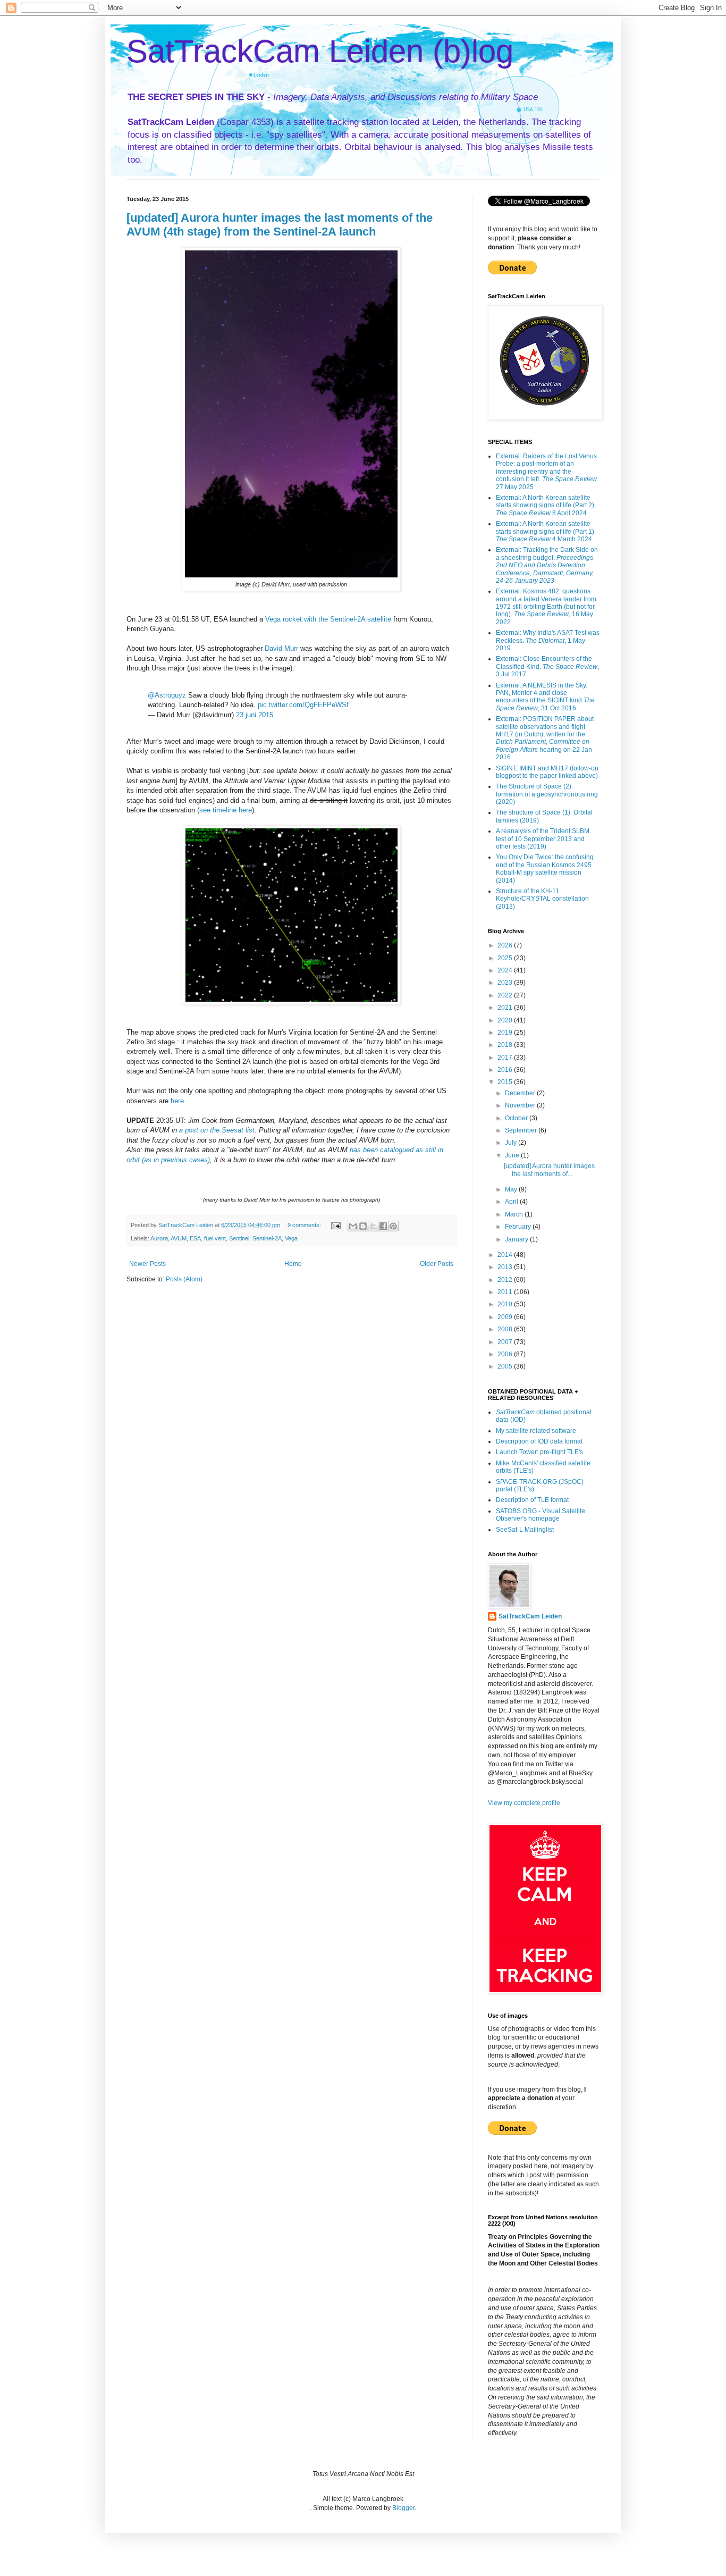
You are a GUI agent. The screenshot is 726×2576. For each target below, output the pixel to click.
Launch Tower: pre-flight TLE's (539, 1452)
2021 (506, 1008)
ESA (195, 1238)
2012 (506, 1280)
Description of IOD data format (539, 1441)
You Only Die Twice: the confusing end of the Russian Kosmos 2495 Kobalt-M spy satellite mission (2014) (545, 869)
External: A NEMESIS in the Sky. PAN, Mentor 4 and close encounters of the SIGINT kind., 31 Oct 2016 (545, 697)
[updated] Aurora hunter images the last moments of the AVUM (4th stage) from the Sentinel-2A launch (280, 225)
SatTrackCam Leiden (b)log (320, 51)
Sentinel (239, 1238)
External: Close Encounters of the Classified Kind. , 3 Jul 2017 (547, 666)
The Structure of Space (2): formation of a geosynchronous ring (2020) (547, 794)
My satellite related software (536, 1431)
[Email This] (353, 1226)
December (521, 1093)
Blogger (403, 2508)
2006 (506, 1354)
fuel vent (215, 1238)
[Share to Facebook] (383, 1226)
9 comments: (305, 1225)
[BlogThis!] (363, 1226)
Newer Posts (147, 1264)
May (512, 1189)
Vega (291, 1238)
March (515, 1214)
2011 (506, 1292)
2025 (506, 958)
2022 (506, 995)
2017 (506, 1058)
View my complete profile (524, 1803)
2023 (506, 983)
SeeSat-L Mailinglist (525, 1530)
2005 (506, 1366)
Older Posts (437, 1264)
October (517, 1118)
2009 (506, 1317)
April (512, 1202)
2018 (506, 1045)
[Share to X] (373, 1226)
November (521, 1105)
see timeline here (226, 810)
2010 (506, 1304)
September (522, 1130)
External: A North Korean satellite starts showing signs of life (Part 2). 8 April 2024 (546, 505)
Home (293, 1264)
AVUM (179, 1238)
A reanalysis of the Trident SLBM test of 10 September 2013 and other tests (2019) (543, 839)
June (513, 1155)
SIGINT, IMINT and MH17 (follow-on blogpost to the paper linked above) (547, 772)
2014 (506, 1255)
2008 (506, 1329)
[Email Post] (335, 1225)
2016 (506, 1070)
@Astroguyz (167, 695)
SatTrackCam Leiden (530, 1616)
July (512, 1143)
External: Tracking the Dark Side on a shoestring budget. (547, 565)
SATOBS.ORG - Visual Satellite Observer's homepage (541, 1515)
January (517, 1239)
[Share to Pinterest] (393, 1226)
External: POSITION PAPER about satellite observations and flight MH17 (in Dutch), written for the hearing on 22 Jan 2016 (545, 738)
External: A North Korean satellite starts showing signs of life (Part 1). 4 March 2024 (546, 531)
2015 (506, 1082)
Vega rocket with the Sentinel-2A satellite (328, 619)
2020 (506, 1020)
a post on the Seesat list (217, 1130)
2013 (506, 1267)
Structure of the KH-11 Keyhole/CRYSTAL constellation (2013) (542, 899)
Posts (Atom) (184, 1279)
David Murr (281, 648)
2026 (506, 945)
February (519, 1227)
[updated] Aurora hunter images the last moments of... (549, 1170)
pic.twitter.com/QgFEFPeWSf (303, 705)
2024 (506, 970)
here (177, 1101)
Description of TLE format (532, 1500)
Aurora (159, 1238)
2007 (506, 1342)
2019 (506, 1033)
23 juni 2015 (255, 715)
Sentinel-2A (267, 1238)
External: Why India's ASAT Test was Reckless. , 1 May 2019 (548, 640)
